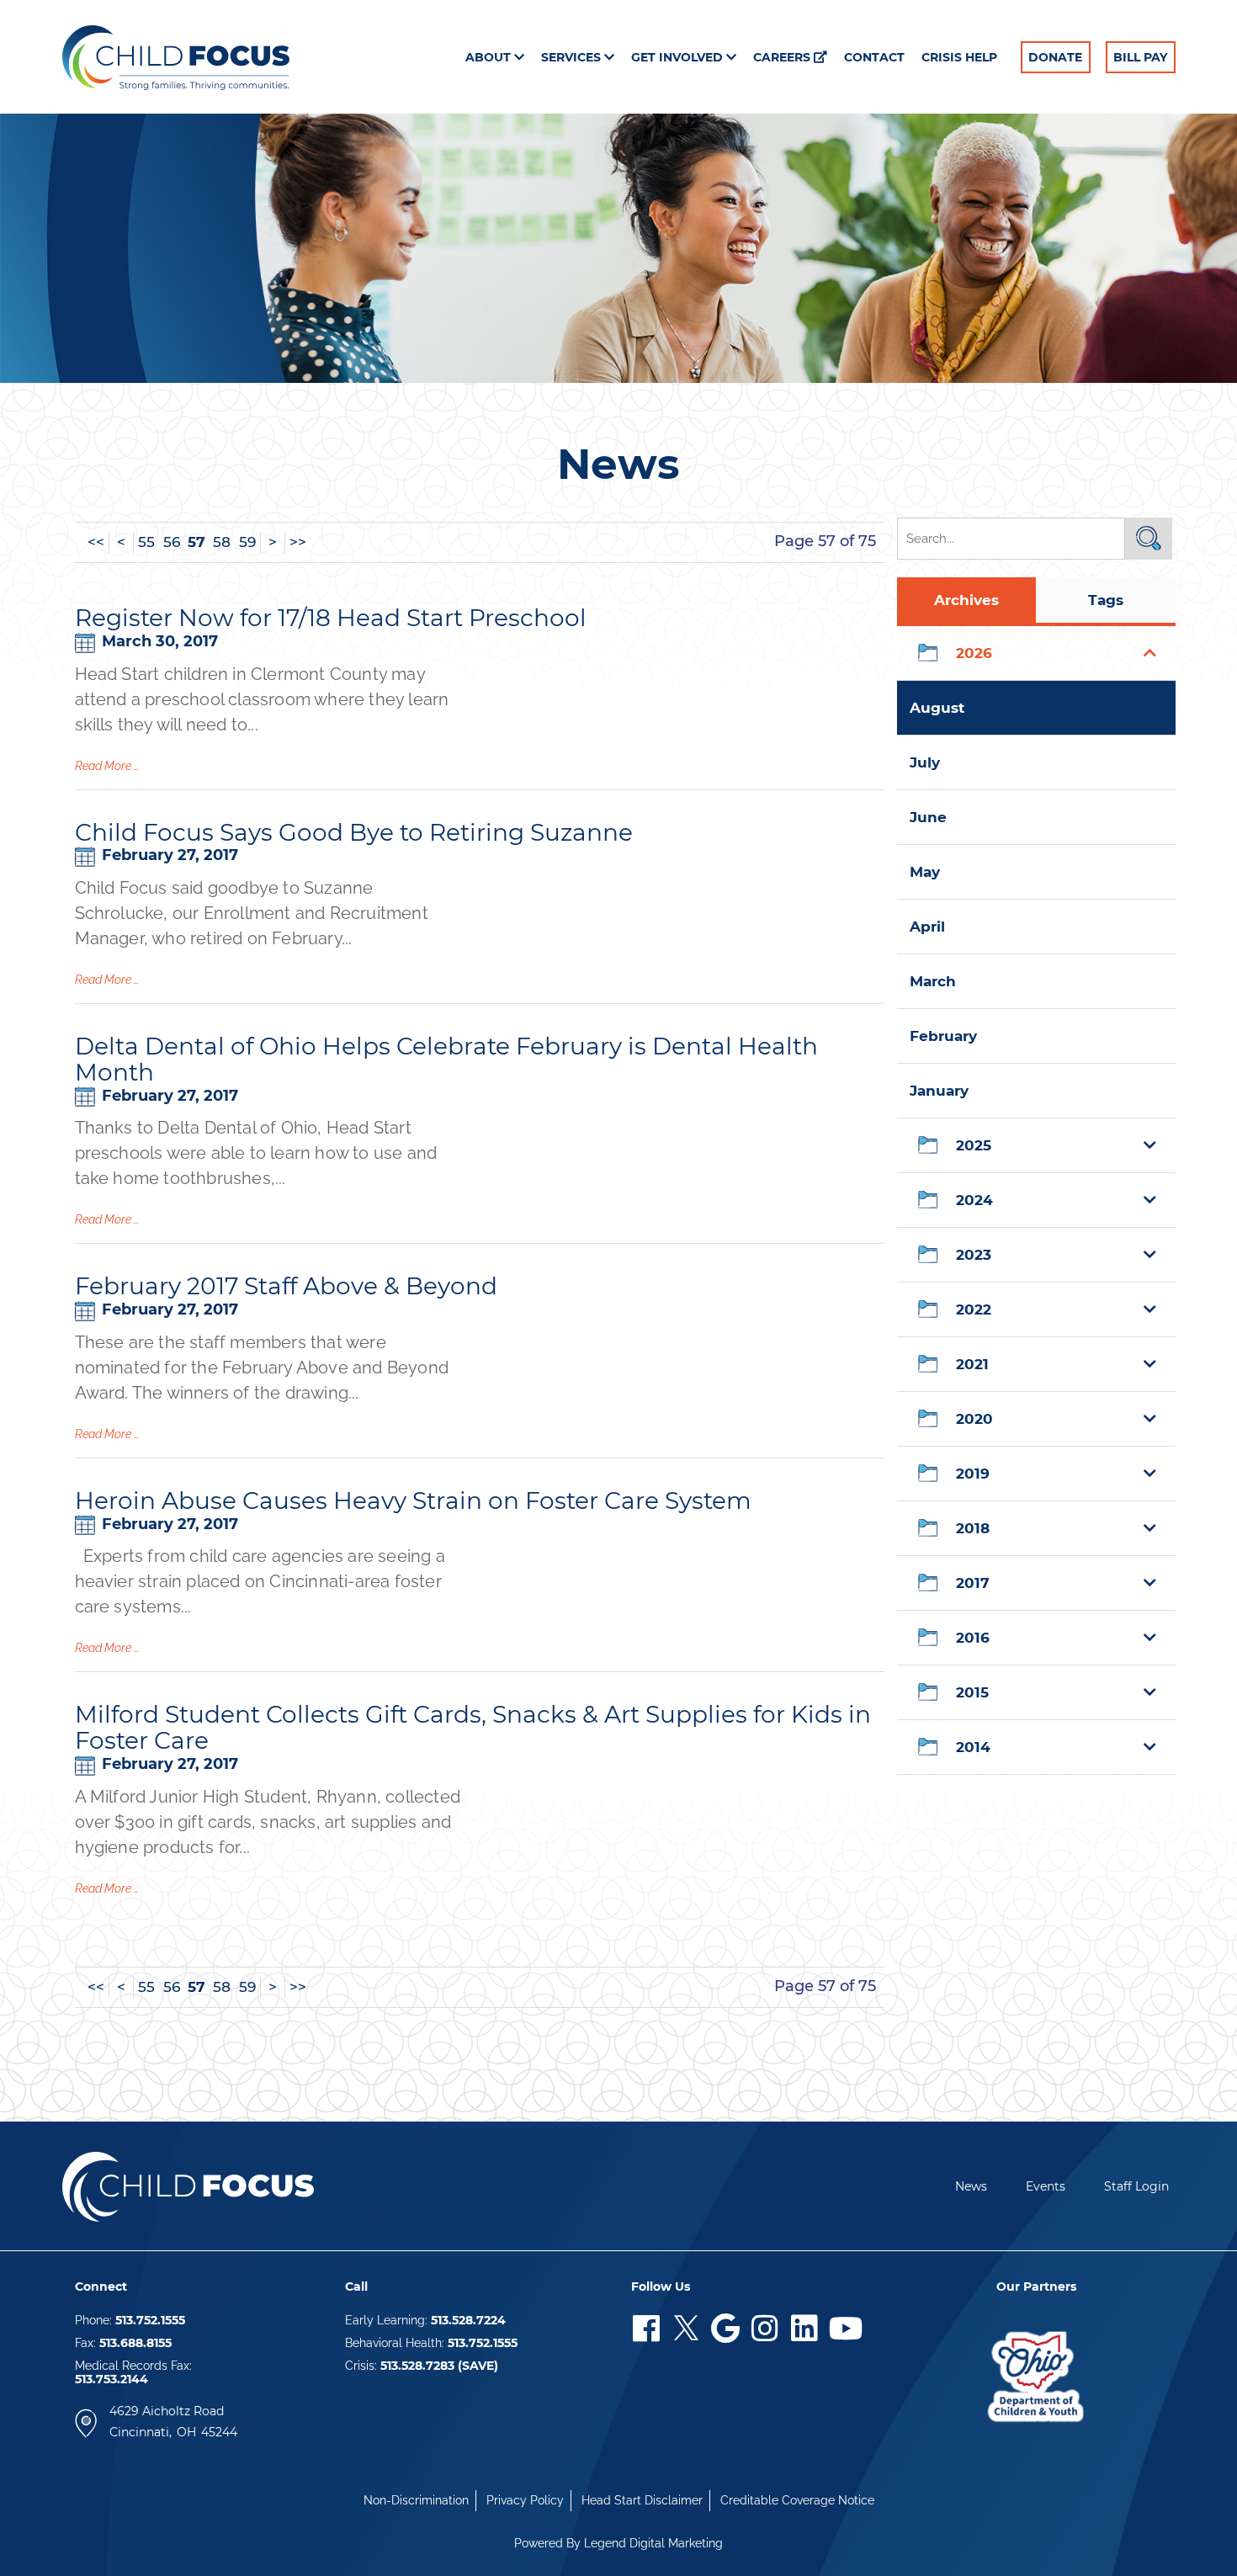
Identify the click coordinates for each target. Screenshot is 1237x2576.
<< (96, 542)
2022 (974, 1309)
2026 (974, 653)
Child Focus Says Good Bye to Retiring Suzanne (354, 832)
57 (196, 542)
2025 (974, 1145)
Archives (966, 600)
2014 (973, 1747)
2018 (973, 1528)
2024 (974, 1200)
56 (172, 542)
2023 (974, 1255)
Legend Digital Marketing (653, 2543)
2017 (973, 1583)
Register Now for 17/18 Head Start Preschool (331, 618)
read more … (107, 766)
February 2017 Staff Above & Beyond (286, 1286)
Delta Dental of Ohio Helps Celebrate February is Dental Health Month (446, 1059)
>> (298, 542)
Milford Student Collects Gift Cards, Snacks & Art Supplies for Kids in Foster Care (473, 1727)
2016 (973, 1638)
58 (222, 542)
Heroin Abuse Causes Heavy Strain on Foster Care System (413, 1500)
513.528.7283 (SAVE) (439, 2366)
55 (146, 542)
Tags (1106, 600)
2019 (973, 1474)
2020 (974, 1419)
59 (247, 542)
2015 (972, 1692)
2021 (972, 1364)
